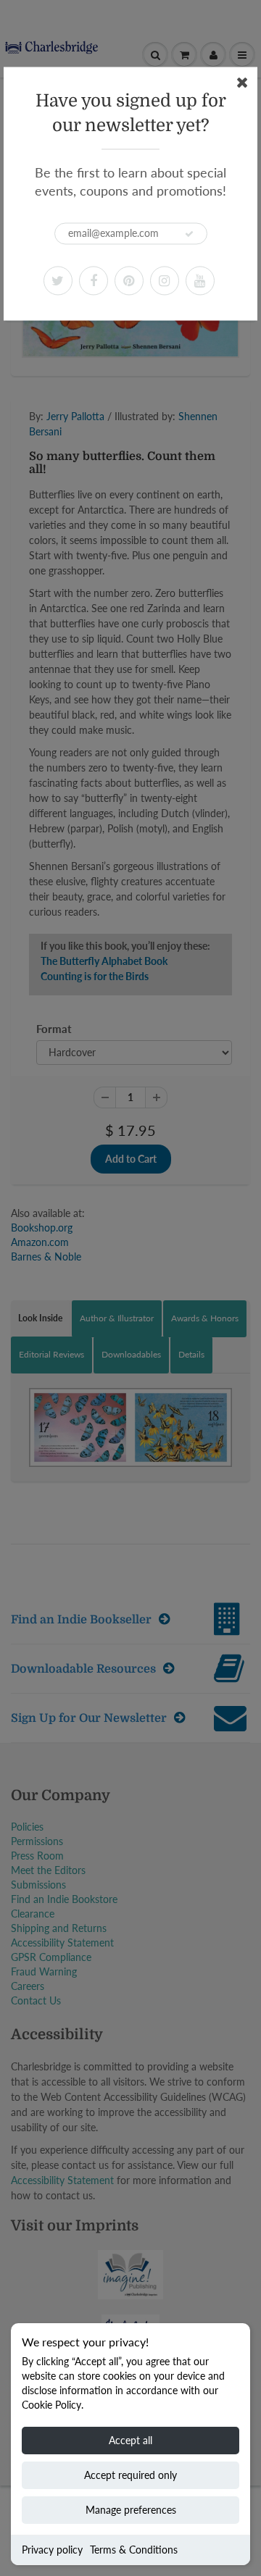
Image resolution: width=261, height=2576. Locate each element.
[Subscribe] (189, 234)
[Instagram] (165, 280)
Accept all (130, 2440)
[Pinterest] (129, 280)
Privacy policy (52, 2550)
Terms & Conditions (134, 2550)
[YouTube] (200, 280)
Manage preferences (131, 2510)
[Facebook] (94, 280)
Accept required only (130, 2475)
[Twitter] (58, 280)
